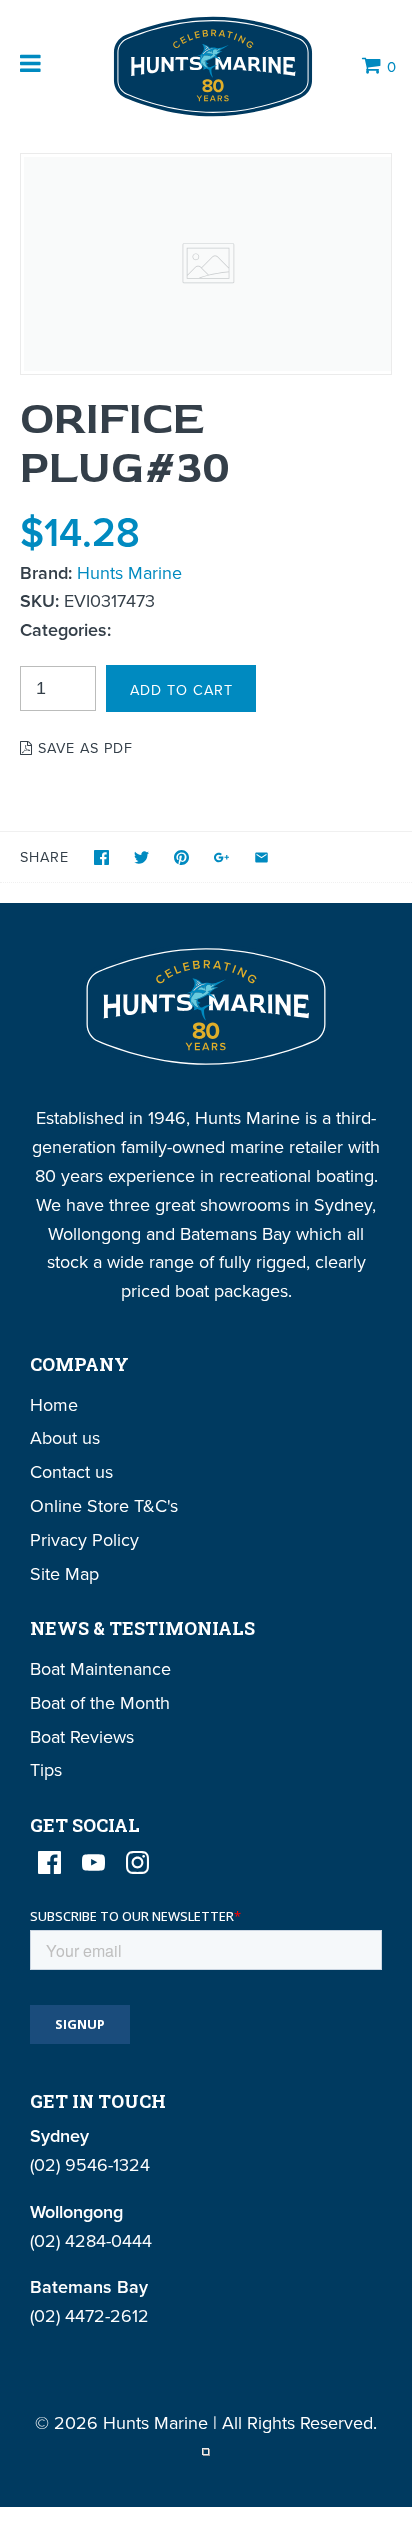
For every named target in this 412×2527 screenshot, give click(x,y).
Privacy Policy (84, 1539)
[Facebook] (49, 1862)
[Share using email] (261, 857)
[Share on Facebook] (101, 857)
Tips (46, 1769)
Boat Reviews (82, 1736)
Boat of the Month (100, 1702)
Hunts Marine (129, 572)
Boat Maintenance (100, 1668)
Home (54, 1404)
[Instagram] (137, 1862)
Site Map (64, 1573)
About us (65, 1437)
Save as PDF (83, 747)
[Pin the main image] (181, 857)
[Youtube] (93, 1862)
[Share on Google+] (221, 857)
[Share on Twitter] (141, 857)
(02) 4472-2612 (89, 2315)
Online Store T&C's (104, 1505)
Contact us (71, 1471)
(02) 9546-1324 (90, 2164)
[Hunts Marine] (211, 66)
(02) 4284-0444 (91, 2240)
